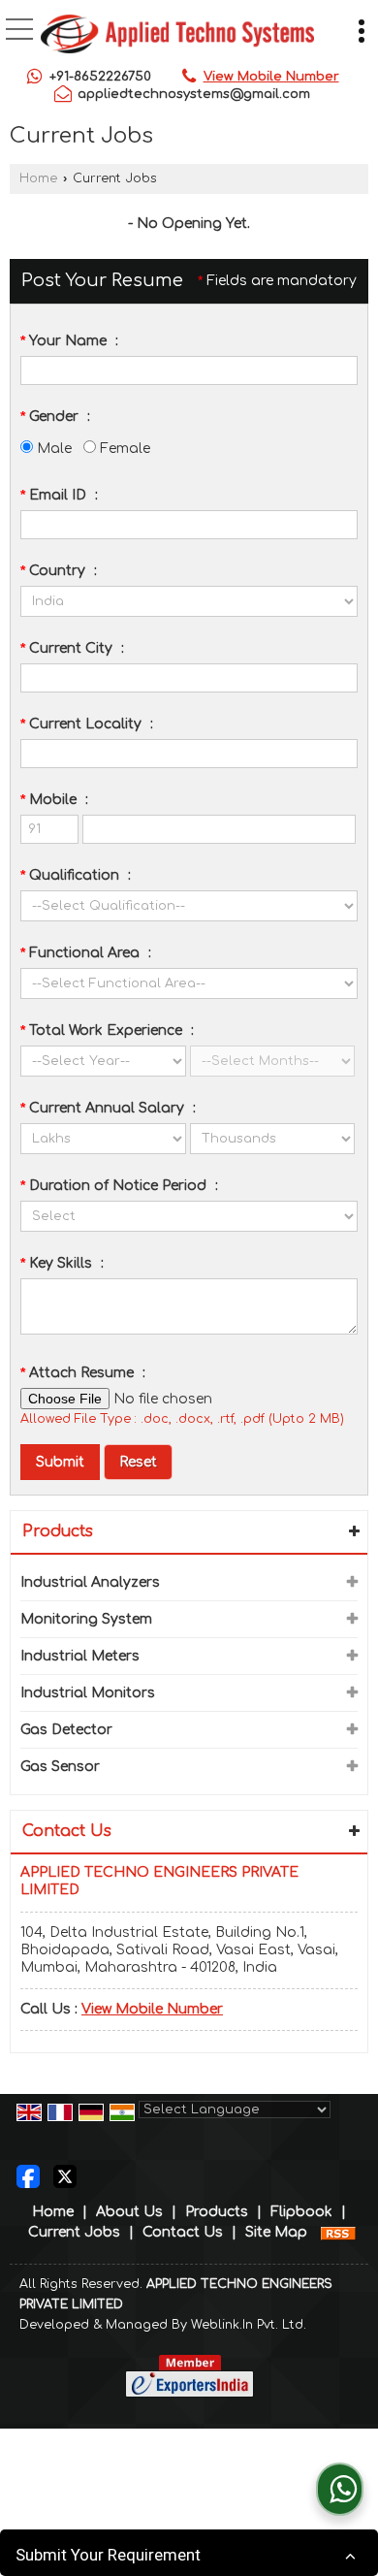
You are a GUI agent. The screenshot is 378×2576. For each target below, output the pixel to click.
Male (52, 449)
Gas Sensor (60, 1767)
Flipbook (301, 2212)
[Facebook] (28, 2176)
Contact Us (183, 2232)
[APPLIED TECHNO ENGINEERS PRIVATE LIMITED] (177, 36)
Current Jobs (74, 2232)
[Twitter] (65, 2176)
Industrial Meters (80, 1656)
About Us (129, 2212)
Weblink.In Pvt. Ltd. (249, 2325)
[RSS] (338, 2232)
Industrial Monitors (88, 1693)
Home (38, 178)
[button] (271, 77)
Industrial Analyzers (90, 1582)
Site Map (276, 2232)
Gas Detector (66, 1730)
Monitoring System (86, 1619)
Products (58, 1531)
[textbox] (189, 678)
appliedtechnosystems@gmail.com (194, 94)
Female (123, 449)
